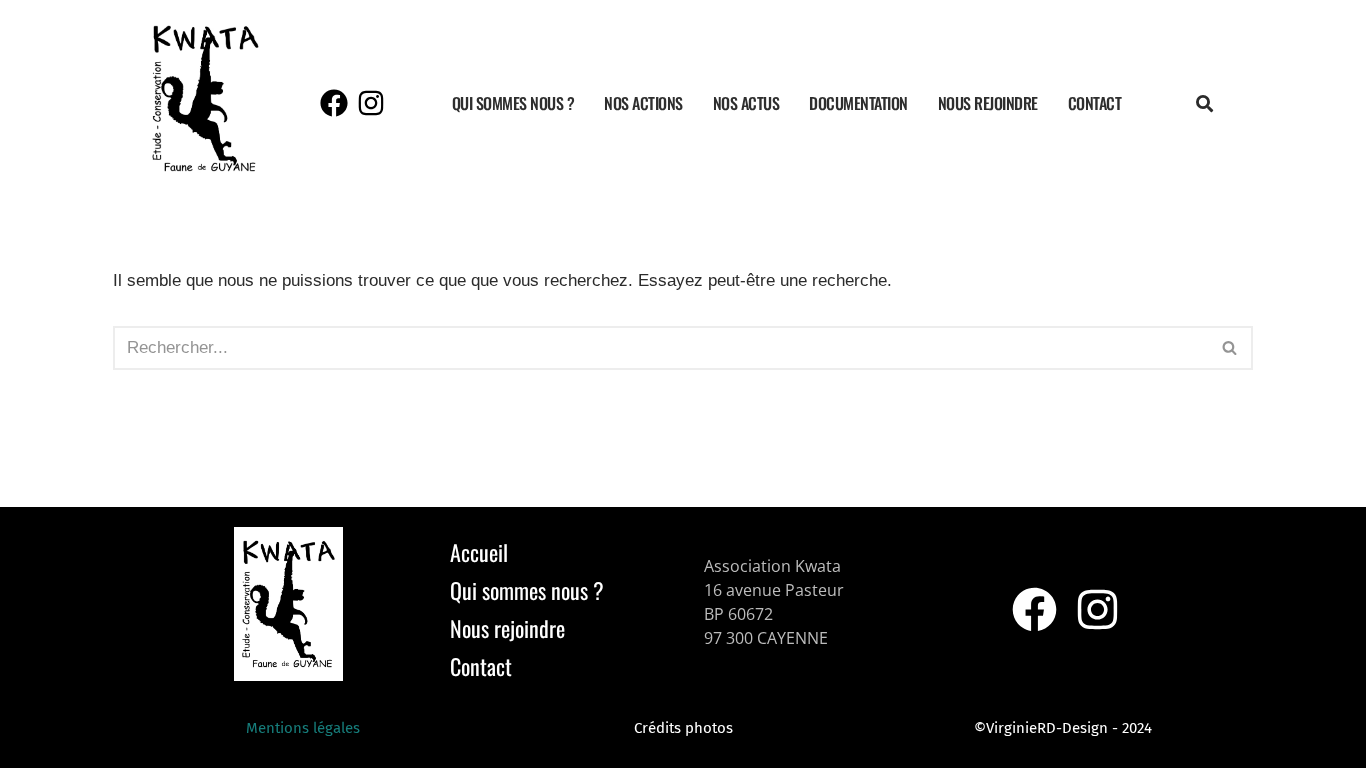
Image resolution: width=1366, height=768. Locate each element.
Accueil (479, 552)
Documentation (858, 103)
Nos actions (643, 103)
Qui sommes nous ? (513, 103)
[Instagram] (371, 103)
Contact (1095, 103)
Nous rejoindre (988, 103)
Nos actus (746, 103)
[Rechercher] (1230, 348)
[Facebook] (334, 103)
